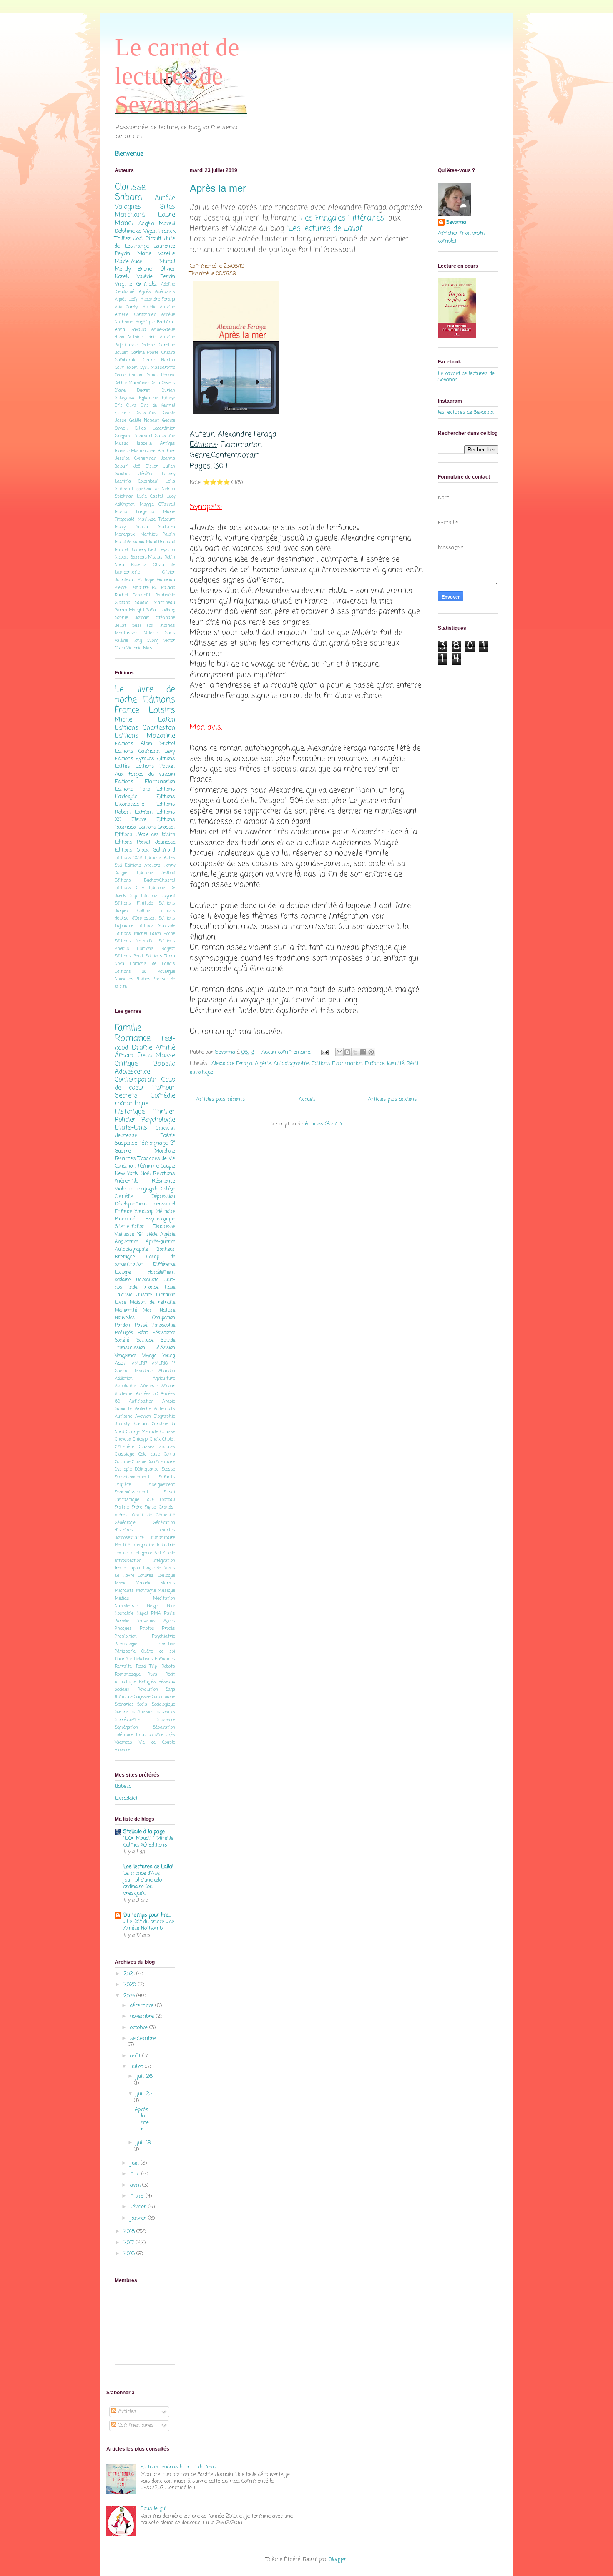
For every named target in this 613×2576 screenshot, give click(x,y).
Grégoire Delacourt (134, 436)
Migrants (124, 1591)
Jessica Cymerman (136, 459)
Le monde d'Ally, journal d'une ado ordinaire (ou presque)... (143, 1883)
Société (122, 1341)
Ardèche (143, 1409)
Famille (128, 1028)
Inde (133, 1288)
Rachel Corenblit (133, 595)
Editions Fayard (158, 896)
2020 (131, 1985)
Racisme (123, 1659)
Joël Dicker (146, 466)
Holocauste (147, 1280)
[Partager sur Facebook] (363, 1052)
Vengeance (125, 1356)
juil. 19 (144, 2143)
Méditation (164, 1599)
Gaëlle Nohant (144, 421)
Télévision (165, 1348)
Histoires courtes (145, 1530)
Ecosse (168, 1469)
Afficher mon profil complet (461, 237)
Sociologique (163, 1704)
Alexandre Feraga (232, 1064)
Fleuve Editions (153, 820)
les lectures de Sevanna (466, 412)
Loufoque (166, 1576)
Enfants (167, 1477)
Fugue (150, 1507)
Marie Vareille (156, 254)
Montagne (146, 1591)
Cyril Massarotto (157, 368)
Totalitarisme (149, 1735)
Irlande (151, 1288)
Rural (153, 1674)
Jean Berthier (161, 451)
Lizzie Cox (142, 489)
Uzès (171, 1735)
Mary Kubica (131, 527)
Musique (166, 1591)
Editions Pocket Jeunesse (145, 842)
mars (138, 2196)
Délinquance (147, 1469)
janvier (139, 2218)
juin (135, 2163)
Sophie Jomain (132, 618)
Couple (168, 1166)
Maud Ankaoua (130, 542)
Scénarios (124, 1704)
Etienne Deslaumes (136, 413)
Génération (164, 1523)
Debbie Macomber (132, 383)
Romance (133, 1039)
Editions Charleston (145, 728)
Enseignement (161, 1485)
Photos (147, 1629)
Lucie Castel (150, 496)
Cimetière (124, 1447)
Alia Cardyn (127, 307)
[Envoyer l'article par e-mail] (324, 1052)
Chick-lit (165, 1128)
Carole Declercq (141, 345)
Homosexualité (129, 1538)
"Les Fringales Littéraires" (342, 218)
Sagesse (142, 1697)
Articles (126, 2412)
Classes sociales (157, 1447)
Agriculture (164, 1378)
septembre (143, 2038)
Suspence (166, 1720)
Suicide (168, 1341)
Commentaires (135, 2425)
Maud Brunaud (161, 542)
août (136, 2056)
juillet (137, 2067)
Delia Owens (163, 383)
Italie (170, 1288)
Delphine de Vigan (136, 231)
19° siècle (147, 1235)
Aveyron (143, 1416)
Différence (164, 1265)
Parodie (122, 1621)
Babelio (123, 1786)
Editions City (129, 888)
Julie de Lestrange (145, 242)
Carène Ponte (145, 353)
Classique (124, 1454)
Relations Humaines (155, 1659)
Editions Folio (132, 789)
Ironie (120, 1568)
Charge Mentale (142, 1432)
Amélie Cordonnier (135, 315)
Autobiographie (291, 1064)
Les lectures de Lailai (148, 1867)
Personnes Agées (156, 1621)
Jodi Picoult (147, 239)
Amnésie (149, 1386)
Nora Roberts (131, 565)
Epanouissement (132, 1492)
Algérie (263, 1064)
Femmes (125, 1159)
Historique (130, 1112)
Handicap (144, 1212)
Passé (141, 1326)
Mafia (121, 1583)
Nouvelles (125, 1318)
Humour (164, 1088)
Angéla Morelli (157, 224)
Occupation (164, 1318)
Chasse (168, 1432)
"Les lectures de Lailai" (325, 228)
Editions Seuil (129, 956)
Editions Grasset (157, 827)
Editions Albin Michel (145, 744)
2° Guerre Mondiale (145, 1147)
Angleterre (126, 1242)
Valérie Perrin (156, 277)
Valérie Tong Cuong (137, 641)
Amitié (165, 1048)
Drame (142, 1048)
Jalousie (123, 1295)
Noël (146, 1174)
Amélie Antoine (159, 307)
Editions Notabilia (134, 941)
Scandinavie (164, 1697)
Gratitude (142, 1515)
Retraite (123, 1666)
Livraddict (126, 1798)
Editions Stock (132, 850)
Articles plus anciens (392, 1099)
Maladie (143, 1583)
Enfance (375, 1064)
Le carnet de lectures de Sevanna (177, 76)
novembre (143, 2016)
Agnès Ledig (127, 299)
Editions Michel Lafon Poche (145, 934)
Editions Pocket (156, 766)
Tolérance (124, 1735)
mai (136, 2174)
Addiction (124, 1378)
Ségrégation (126, 1727)
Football (168, 1500)
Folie (150, 1500)
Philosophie (163, 1326)
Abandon (167, 1371)
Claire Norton (159, 360)
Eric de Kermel (158, 406)
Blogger (338, 2560)
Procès (169, 1629)
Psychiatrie (164, 1636)
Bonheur (166, 1250)
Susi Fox (142, 626)
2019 (130, 1996)
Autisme (123, 1416)
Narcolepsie (126, 1606)
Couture (123, 1462)
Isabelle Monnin (130, 451)
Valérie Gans (160, 633)
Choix (155, 1439)
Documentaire (161, 1462)
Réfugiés (147, 1682)
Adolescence (132, 1072)
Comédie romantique (145, 1100)
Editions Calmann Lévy (145, 751)
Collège (168, 1189)
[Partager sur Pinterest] (371, 1052)
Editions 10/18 (128, 858)
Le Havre (124, 1576)
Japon (134, 1568)
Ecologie (123, 1273)
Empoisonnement (132, 1477)
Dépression (163, 1197)
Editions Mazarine (145, 736)
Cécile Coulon (128, 375)
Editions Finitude (134, 903)
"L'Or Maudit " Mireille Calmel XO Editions (148, 1842)
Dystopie (123, 1469)
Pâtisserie (125, 1651)
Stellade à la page (144, 1832)
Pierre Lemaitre (132, 588)
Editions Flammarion (337, 1064)
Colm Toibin (126, 368)
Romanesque (128, 1674)
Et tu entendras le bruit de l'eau (178, 2467)
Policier (125, 1120)
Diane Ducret (132, 391)
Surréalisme (127, 1720)
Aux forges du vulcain (145, 774)
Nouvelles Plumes (133, 979)
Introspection (128, 1561)
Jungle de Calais (158, 1568)
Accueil (307, 1099)
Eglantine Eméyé (157, 398)
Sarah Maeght (130, 610)
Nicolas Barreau (131, 557)
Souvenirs (165, 1712)
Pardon (122, 1326)
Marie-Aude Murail (145, 262)
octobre (140, 2028)
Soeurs (122, 1712)
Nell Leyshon (162, 550)
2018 (130, 2231)
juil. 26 (144, 2076)
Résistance (164, 1333)
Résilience (163, 1181)
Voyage (149, 1356)
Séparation (164, 1727)
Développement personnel (145, 1204)
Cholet (169, 1439)
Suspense (126, 1143)
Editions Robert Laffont (145, 808)
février (139, 2207)
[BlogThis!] (347, 1052)
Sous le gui (153, 2509)
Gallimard (164, 850)
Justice (144, 1295)
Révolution (148, 1689)
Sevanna (456, 223)
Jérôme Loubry (157, 474)
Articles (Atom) (323, 1124)
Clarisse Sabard (130, 193)
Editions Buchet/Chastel (145, 880)
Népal (142, 1614)
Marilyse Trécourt (157, 519)
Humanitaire (162, 1538)
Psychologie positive (145, 1644)
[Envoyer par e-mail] (339, 1052)
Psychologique (160, 1219)
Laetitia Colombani (137, 481)
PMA (156, 1614)
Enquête (123, 1485)
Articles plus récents (221, 1099)
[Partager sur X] (355, 1052)
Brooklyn (123, 1424)
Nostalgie (124, 1614)
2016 (130, 2254)
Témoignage (154, 1143)
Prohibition (126, 1636)
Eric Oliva (126, 406)
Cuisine (139, 1462)
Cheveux (123, 1439)
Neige (152, 1606)
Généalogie (125, 1523)
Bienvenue (129, 154)
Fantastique (127, 1500)
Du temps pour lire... (147, 1915)
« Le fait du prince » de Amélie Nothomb (149, 1925)
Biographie (165, 1416)
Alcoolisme (125, 1386)
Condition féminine (137, 1166)
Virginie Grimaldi (136, 284)
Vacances (123, 1742)
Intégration (164, 1561)
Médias (122, 1599)
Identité (396, 1064)
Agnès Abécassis (157, 292)
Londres (146, 1576)
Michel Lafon (145, 720)
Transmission (130, 1348)
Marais (168, 1583)
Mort (148, 1311)
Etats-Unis (131, 1128)
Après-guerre (160, 1242)
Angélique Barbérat (155, 322)
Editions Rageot (156, 949)
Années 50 (147, 1394)
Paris (170, 1614)
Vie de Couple (157, 1742)
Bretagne (125, 1257)
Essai (170, 1492)
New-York (126, 1174)
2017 (129, 2243)
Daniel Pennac (160, 375)
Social (143, 1704)
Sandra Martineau (155, 603)
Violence (122, 1750)
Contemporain (136, 1080)
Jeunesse (126, 1136)
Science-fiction (130, 1227)
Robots (168, 1666)
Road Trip (147, 1666)
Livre (120, 1303)
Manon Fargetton (135, 512)
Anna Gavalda (131, 330)
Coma (170, 1454)
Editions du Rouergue (145, 972)
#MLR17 (139, 1363)
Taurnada (126, 827)
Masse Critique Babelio (145, 1060)
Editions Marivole (157, 926)
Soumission (142, 1712)
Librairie (166, 1295)
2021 (130, 1974)
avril (136, 2185)
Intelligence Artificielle (153, 1553)
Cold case (149, 1454)
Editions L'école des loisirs (145, 835)
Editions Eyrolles (134, 759)
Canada (142, 1424)
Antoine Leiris (142, 337)
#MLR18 (160, 1363)
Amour (124, 1056)
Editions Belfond (156, 873)
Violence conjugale (137, 1189)
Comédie (124, 1197)
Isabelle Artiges (156, 444)
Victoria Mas (139, 648)
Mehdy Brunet (134, 269)
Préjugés (124, 1333)
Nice (171, 1606)
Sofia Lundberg (161, 610)
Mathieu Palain (158, 534)
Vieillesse (124, 1235)
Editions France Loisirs (145, 705)
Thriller (165, 1112)
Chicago (140, 1439)
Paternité (125, 1219)
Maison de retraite (152, 1303)
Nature (167, 1311)
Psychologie (158, 1120)
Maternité (126, 1311)
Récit (143, 1333)
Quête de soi (158, 1651)
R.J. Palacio (163, 588)
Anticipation (141, 1401)
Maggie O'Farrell (158, 504)
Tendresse (165, 1227)
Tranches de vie (157, 1159)
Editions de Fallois (153, 964)
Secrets (126, 1096)
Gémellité (166, 1515)
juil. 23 (144, 2094)
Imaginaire (143, 1545)
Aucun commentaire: (287, 1052)
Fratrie (122, 1507)
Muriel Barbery (130, 550)
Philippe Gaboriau (157, 580)
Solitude (145, 1341)
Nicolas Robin (162, 557)
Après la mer (218, 188)
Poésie (168, 1136)
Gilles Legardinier (155, 428)
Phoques (123, 1629)
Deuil (145, 1056)
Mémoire (165, 1212)
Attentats (165, 1409)
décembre (143, 2006)
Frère (137, 1507)
